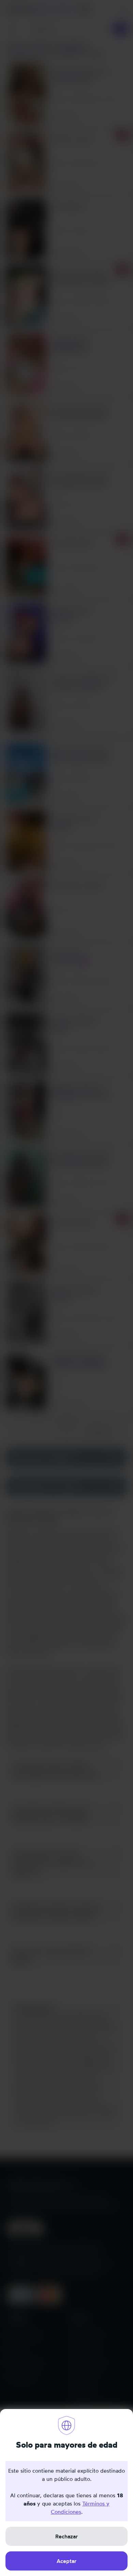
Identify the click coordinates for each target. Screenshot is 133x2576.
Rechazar (66, 2536)
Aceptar (66, 2561)
